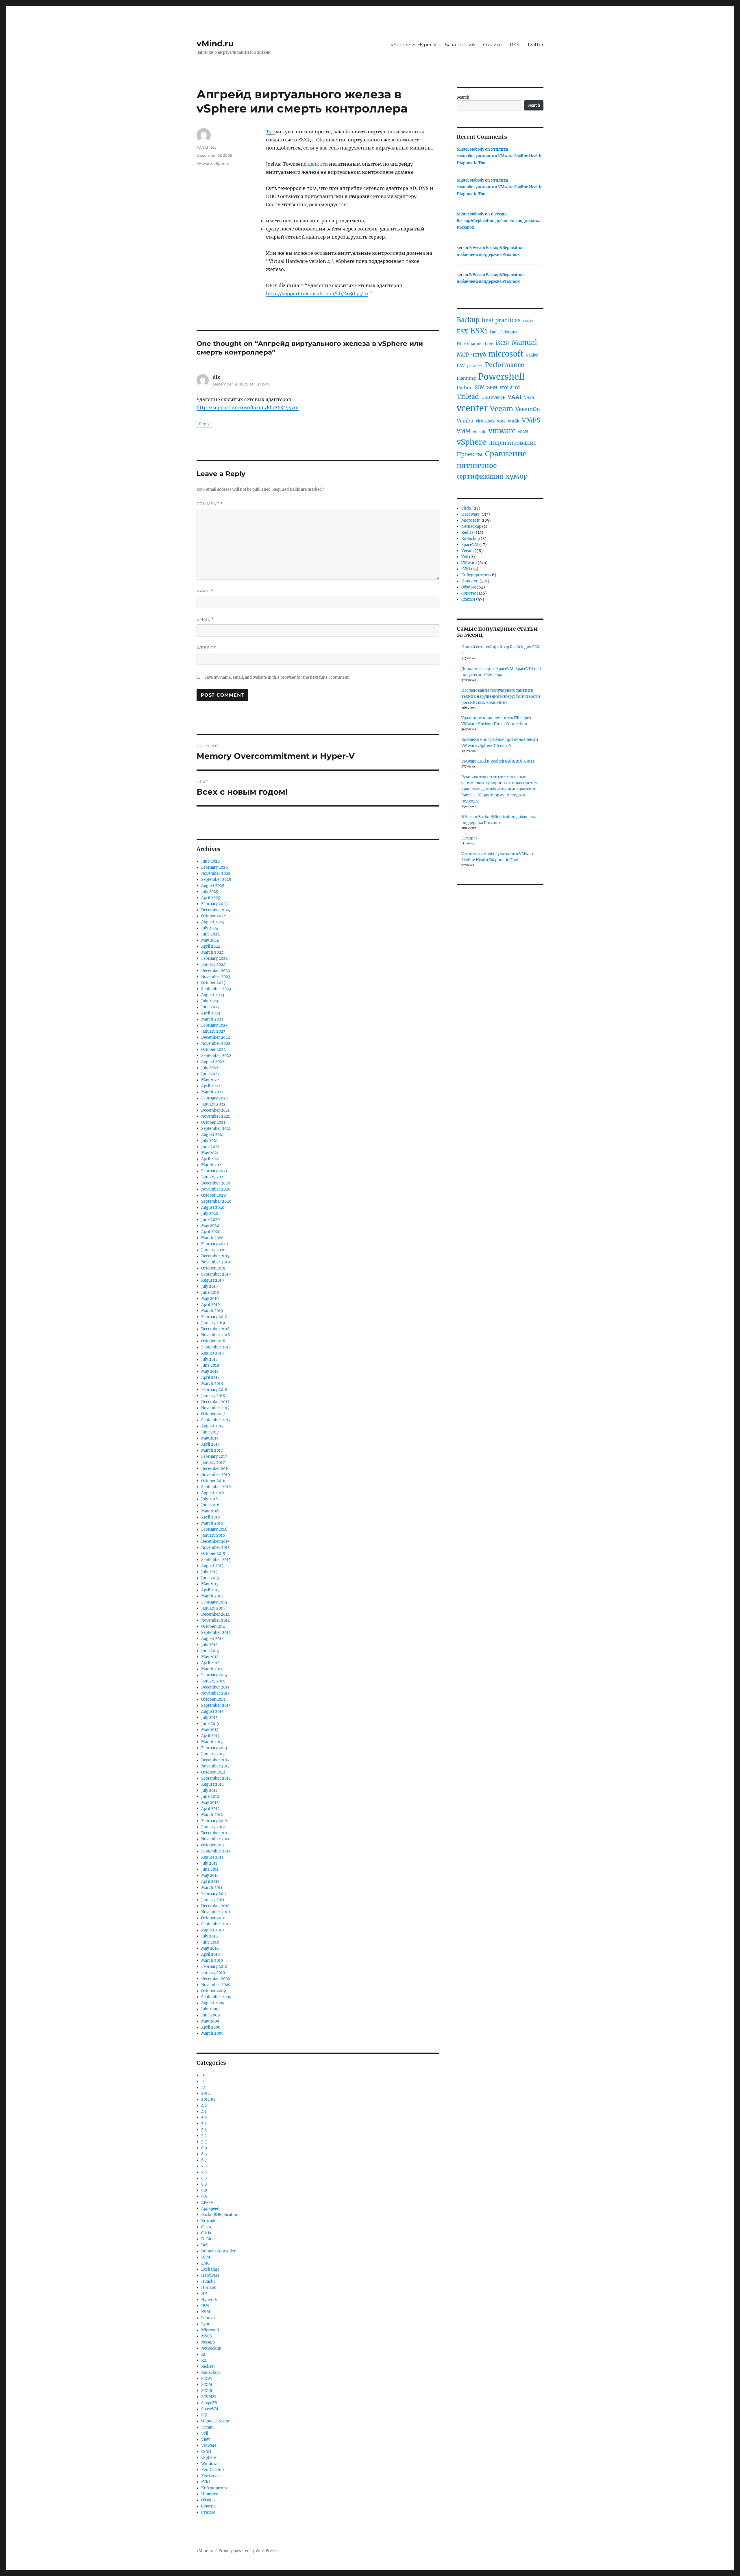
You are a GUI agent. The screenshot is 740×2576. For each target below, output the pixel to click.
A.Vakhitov (207, 147)
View (206, 2439)
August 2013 (212, 1712)
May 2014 (210, 1657)
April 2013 (210, 1736)
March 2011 (212, 1888)
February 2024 (214, 958)
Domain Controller (218, 2251)
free (489, 344)
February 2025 (214, 904)
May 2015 (210, 1584)
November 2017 (215, 1408)
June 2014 (210, 1651)
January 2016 (213, 1535)
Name (205, 591)
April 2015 (210, 1590)
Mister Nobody (470, 149)
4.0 (204, 2105)
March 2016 (212, 1523)
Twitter (535, 45)
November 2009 (216, 1985)
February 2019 (214, 1317)
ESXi (479, 331)
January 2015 (213, 1608)
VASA (529, 397)
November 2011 (215, 1839)
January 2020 (213, 1250)
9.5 (204, 2196)
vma (501, 421)
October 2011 (213, 1845)
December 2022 (216, 1037)
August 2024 (213, 922)
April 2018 (210, 1378)
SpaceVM (210, 2409)
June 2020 (210, 1220)
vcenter (472, 408)
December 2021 (215, 1110)
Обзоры (208, 2500)
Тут (270, 132)
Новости (210, 2494)
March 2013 (212, 1742)
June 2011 (210, 1869)
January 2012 (213, 1827)
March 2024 (212, 952)
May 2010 (210, 1948)
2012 (206, 2093)
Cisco (206, 2227)
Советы (208, 2506)
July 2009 (210, 2009)
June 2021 (210, 1147)
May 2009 (210, 2021)
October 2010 (213, 1918)
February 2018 (214, 1390)
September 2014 (216, 1633)
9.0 (204, 2190)
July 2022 (210, 1068)
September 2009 (216, 1997)
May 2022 (210, 1080)
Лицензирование (513, 443)
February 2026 (215, 867)
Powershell (501, 377)
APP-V (207, 2203)
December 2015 (215, 1541)
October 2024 (213, 916)
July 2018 (209, 1359)
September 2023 (216, 989)
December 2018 (215, 1329)
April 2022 (211, 1086)
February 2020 (214, 1244)
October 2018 (213, 1341)
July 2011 (209, 1863)
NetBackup (211, 2348)
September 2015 (216, 1560)
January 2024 (213, 965)
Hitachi (208, 2281)
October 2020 (213, 1195)
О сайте (492, 45)
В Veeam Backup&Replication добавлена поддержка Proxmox (498, 221)
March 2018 (212, 1384)
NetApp (208, 2342)
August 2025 (213, 886)
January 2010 (213, 1973)
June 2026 (211, 861)
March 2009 (212, 2033)
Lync (206, 2324)
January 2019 (213, 1323)
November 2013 (215, 1693)
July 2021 (209, 1141)
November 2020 (216, 1189)
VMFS (531, 420)
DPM (206, 2257)
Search (463, 97)
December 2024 (216, 910)
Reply (204, 424)
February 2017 (214, 1456)
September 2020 (216, 1201)
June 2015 (210, 1578)
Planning (466, 378)
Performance (505, 365)
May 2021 (210, 1153)
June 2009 (211, 2015)
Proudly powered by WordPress (247, 2551)
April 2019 (211, 1305)
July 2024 (210, 928)
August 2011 (212, 1857)
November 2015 (215, 1548)
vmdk (514, 421)
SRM (492, 387)
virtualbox (485, 421)
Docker (528, 321)
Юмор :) (469, 838)
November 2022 (216, 1043)
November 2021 (215, 1116)
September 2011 (216, 1851)
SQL (205, 2415)
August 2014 (212, 1639)
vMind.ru (215, 43)
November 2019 (216, 1262)
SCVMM (209, 2397)
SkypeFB (209, 2403)
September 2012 (216, 1778)
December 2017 (215, 1402)
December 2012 (215, 1760)
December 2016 (215, 1469)
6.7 (204, 2160)
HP (204, 2294)
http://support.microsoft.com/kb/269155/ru (317, 294)
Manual (524, 343)
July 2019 (210, 1286)
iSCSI (502, 343)
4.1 (204, 2111)
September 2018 (216, 1347)
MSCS (207, 2336)
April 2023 (211, 1013)
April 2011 (210, 1882)
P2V (461, 366)
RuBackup (210, 2373)
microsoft (506, 354)
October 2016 (213, 1481)
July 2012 (209, 1790)
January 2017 (213, 1463)
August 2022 (213, 1062)
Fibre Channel (470, 344)
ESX (462, 331)
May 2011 (210, 1875)
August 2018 (212, 1353)
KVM (206, 2312)
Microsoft (210, 2330)
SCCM (207, 2379)
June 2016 (210, 1505)
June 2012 (210, 1797)
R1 (203, 2354)
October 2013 (213, 1699)
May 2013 (210, 1730)
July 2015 (209, 1572)
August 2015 (212, 1566)
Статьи (208, 2512)
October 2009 (214, 1991)
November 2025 (216, 873)
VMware (204, 163)
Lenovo (208, 2318)
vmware (502, 431)
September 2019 (216, 1274)
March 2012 (212, 1815)
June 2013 (210, 1724)
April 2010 (210, 1954)
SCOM (207, 2385)
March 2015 (212, 1596)
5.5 (204, 2142)
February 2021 (214, 1171)
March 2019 (212, 1311)
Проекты (470, 454)
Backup (468, 320)
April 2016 (211, 1517)
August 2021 (212, 1135)
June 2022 (210, 1074)
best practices (501, 320)
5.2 (204, 2136)
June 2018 (210, 1365)
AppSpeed (210, 2209)
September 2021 (216, 1129)
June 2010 (210, 1942)
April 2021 (210, 1159)
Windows (210, 2464)
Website (206, 647)
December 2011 (215, 1833)
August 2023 (213, 995)
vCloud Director (215, 2421)
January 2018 (213, 1396)
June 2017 (210, 1432)
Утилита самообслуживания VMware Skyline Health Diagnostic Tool (499, 156)
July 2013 (209, 1718)
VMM (464, 431)
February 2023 (214, 1025)
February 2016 (214, 1529)
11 (203, 2081)
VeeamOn (528, 409)
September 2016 (216, 1487)
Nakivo (532, 355)
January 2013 (213, 1754)
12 (203, 2087)
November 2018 (215, 1335)
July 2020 (210, 1214)
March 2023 (212, 1019)
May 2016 (210, 1511)
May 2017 (210, 1438)
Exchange (210, 2269)
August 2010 (212, 1930)
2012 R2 (208, 2099)
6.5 (204, 2154)
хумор (517, 476)
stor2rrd (510, 387)
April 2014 (210, 1663)
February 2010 (214, 1967)
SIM (480, 387)
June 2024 (210, 934)
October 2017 (213, 1414)
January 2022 (213, 1104)
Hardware (210, 2275)
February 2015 (214, 1602)
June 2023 (210, 1007)
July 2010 (209, 1936)
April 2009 (211, 2027)
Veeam (207, 2427)
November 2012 (215, 1766)
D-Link (208, 2239)
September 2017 (216, 1420)
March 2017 (212, 1450)
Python (465, 387)
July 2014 (209, 1645)
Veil (205, 2433)
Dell (205, 2245)
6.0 (204, 2148)
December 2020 (216, 1183)
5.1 (204, 2124)
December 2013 (215, 1687)
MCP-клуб (471, 355)
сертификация (480, 476)
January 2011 (213, 1900)
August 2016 (213, 1493)
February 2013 (214, 1748)
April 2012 (210, 1809)
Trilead (468, 396)
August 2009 (213, 2003)
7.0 (204, 2166)
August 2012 (212, 1784)
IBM (205, 2306)
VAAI (515, 397)
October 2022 (213, 1050)
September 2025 (216, 880)
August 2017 (212, 1426)
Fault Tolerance (504, 332)
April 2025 (211, 898)
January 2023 (213, 1031)
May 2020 (210, 1226)
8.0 (204, 2178)
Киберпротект (215, 2488)
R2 (204, 2360)
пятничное (477, 465)
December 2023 (215, 971)
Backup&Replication (220, 2215)
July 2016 (210, 1499)
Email (205, 619)
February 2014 (214, 1675)
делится (318, 164)
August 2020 (213, 1207)
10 (203, 2075)
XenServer (211, 2476)
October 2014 (213, 1626)
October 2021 (213, 1122)
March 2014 (212, 1669)
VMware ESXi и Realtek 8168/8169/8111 (498, 761)
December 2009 (216, 1979)
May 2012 (210, 1803)
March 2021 (212, 1165)
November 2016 (216, 1475)
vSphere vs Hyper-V (414, 45)
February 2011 (214, 1894)
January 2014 (213, 1681)
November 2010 (215, 1912)
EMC (205, 2263)
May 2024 (210, 940)
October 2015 (213, 1554)
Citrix (206, 2233)
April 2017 (210, 1444)
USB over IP (493, 397)
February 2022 (214, 1098)
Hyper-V (209, 2300)
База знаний (460, 45)
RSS (515, 45)
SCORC (207, 2391)
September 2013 (216, 1705)
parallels (475, 366)
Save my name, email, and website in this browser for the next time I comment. (277, 677)
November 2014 (215, 1620)
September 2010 (216, 1924)
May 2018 (210, 1371)
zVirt (206, 2482)
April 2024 (211, 946)
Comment (210, 504)
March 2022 (212, 1092)
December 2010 (215, 1906)
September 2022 (216, 1056)
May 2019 (210, 1299)
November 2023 (216, 977)
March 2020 (212, 1238)
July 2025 (210, 892)
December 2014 (215, 1614)
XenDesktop (212, 2470)
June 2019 (210, 1292)
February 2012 (214, 1821)
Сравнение (506, 454)
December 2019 (215, 1256)
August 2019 (213, 1280)
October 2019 (213, 1268)
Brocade (209, 2221)
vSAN (206, 2452)
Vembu (465, 421)
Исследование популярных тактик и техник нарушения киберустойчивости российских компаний (501, 696)
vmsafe (480, 432)
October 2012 (213, 1772)
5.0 (204, 2118)
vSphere (221, 163)
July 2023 (210, 1001)
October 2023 (213, 983)
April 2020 (211, 1232)
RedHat (208, 2366)
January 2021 (213, 1177)
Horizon (209, 2288)
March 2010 (212, 1960)
